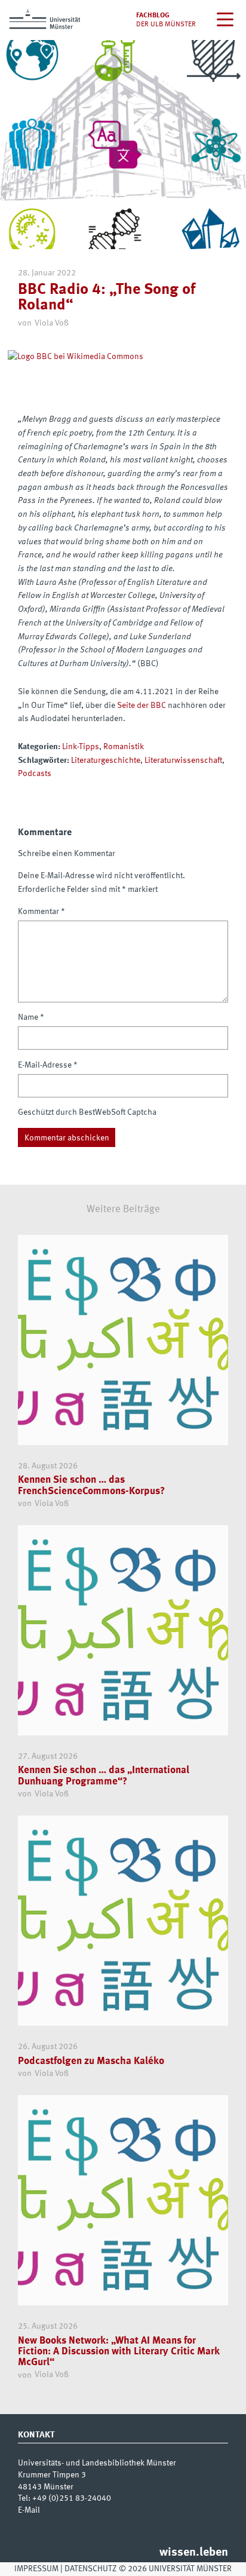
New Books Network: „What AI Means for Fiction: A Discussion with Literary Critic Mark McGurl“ (119, 2352)
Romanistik (124, 747)
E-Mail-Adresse (48, 1065)
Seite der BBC (142, 706)
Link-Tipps (81, 747)
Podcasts (35, 774)
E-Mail (29, 2510)
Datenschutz (90, 2569)
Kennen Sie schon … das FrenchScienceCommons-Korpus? (91, 1485)
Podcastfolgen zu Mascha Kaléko (91, 2061)
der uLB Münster (166, 24)
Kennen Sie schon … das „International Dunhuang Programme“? (104, 1776)
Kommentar (41, 912)
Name (31, 1017)
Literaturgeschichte (106, 760)
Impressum (36, 2569)
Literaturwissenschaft (183, 760)
